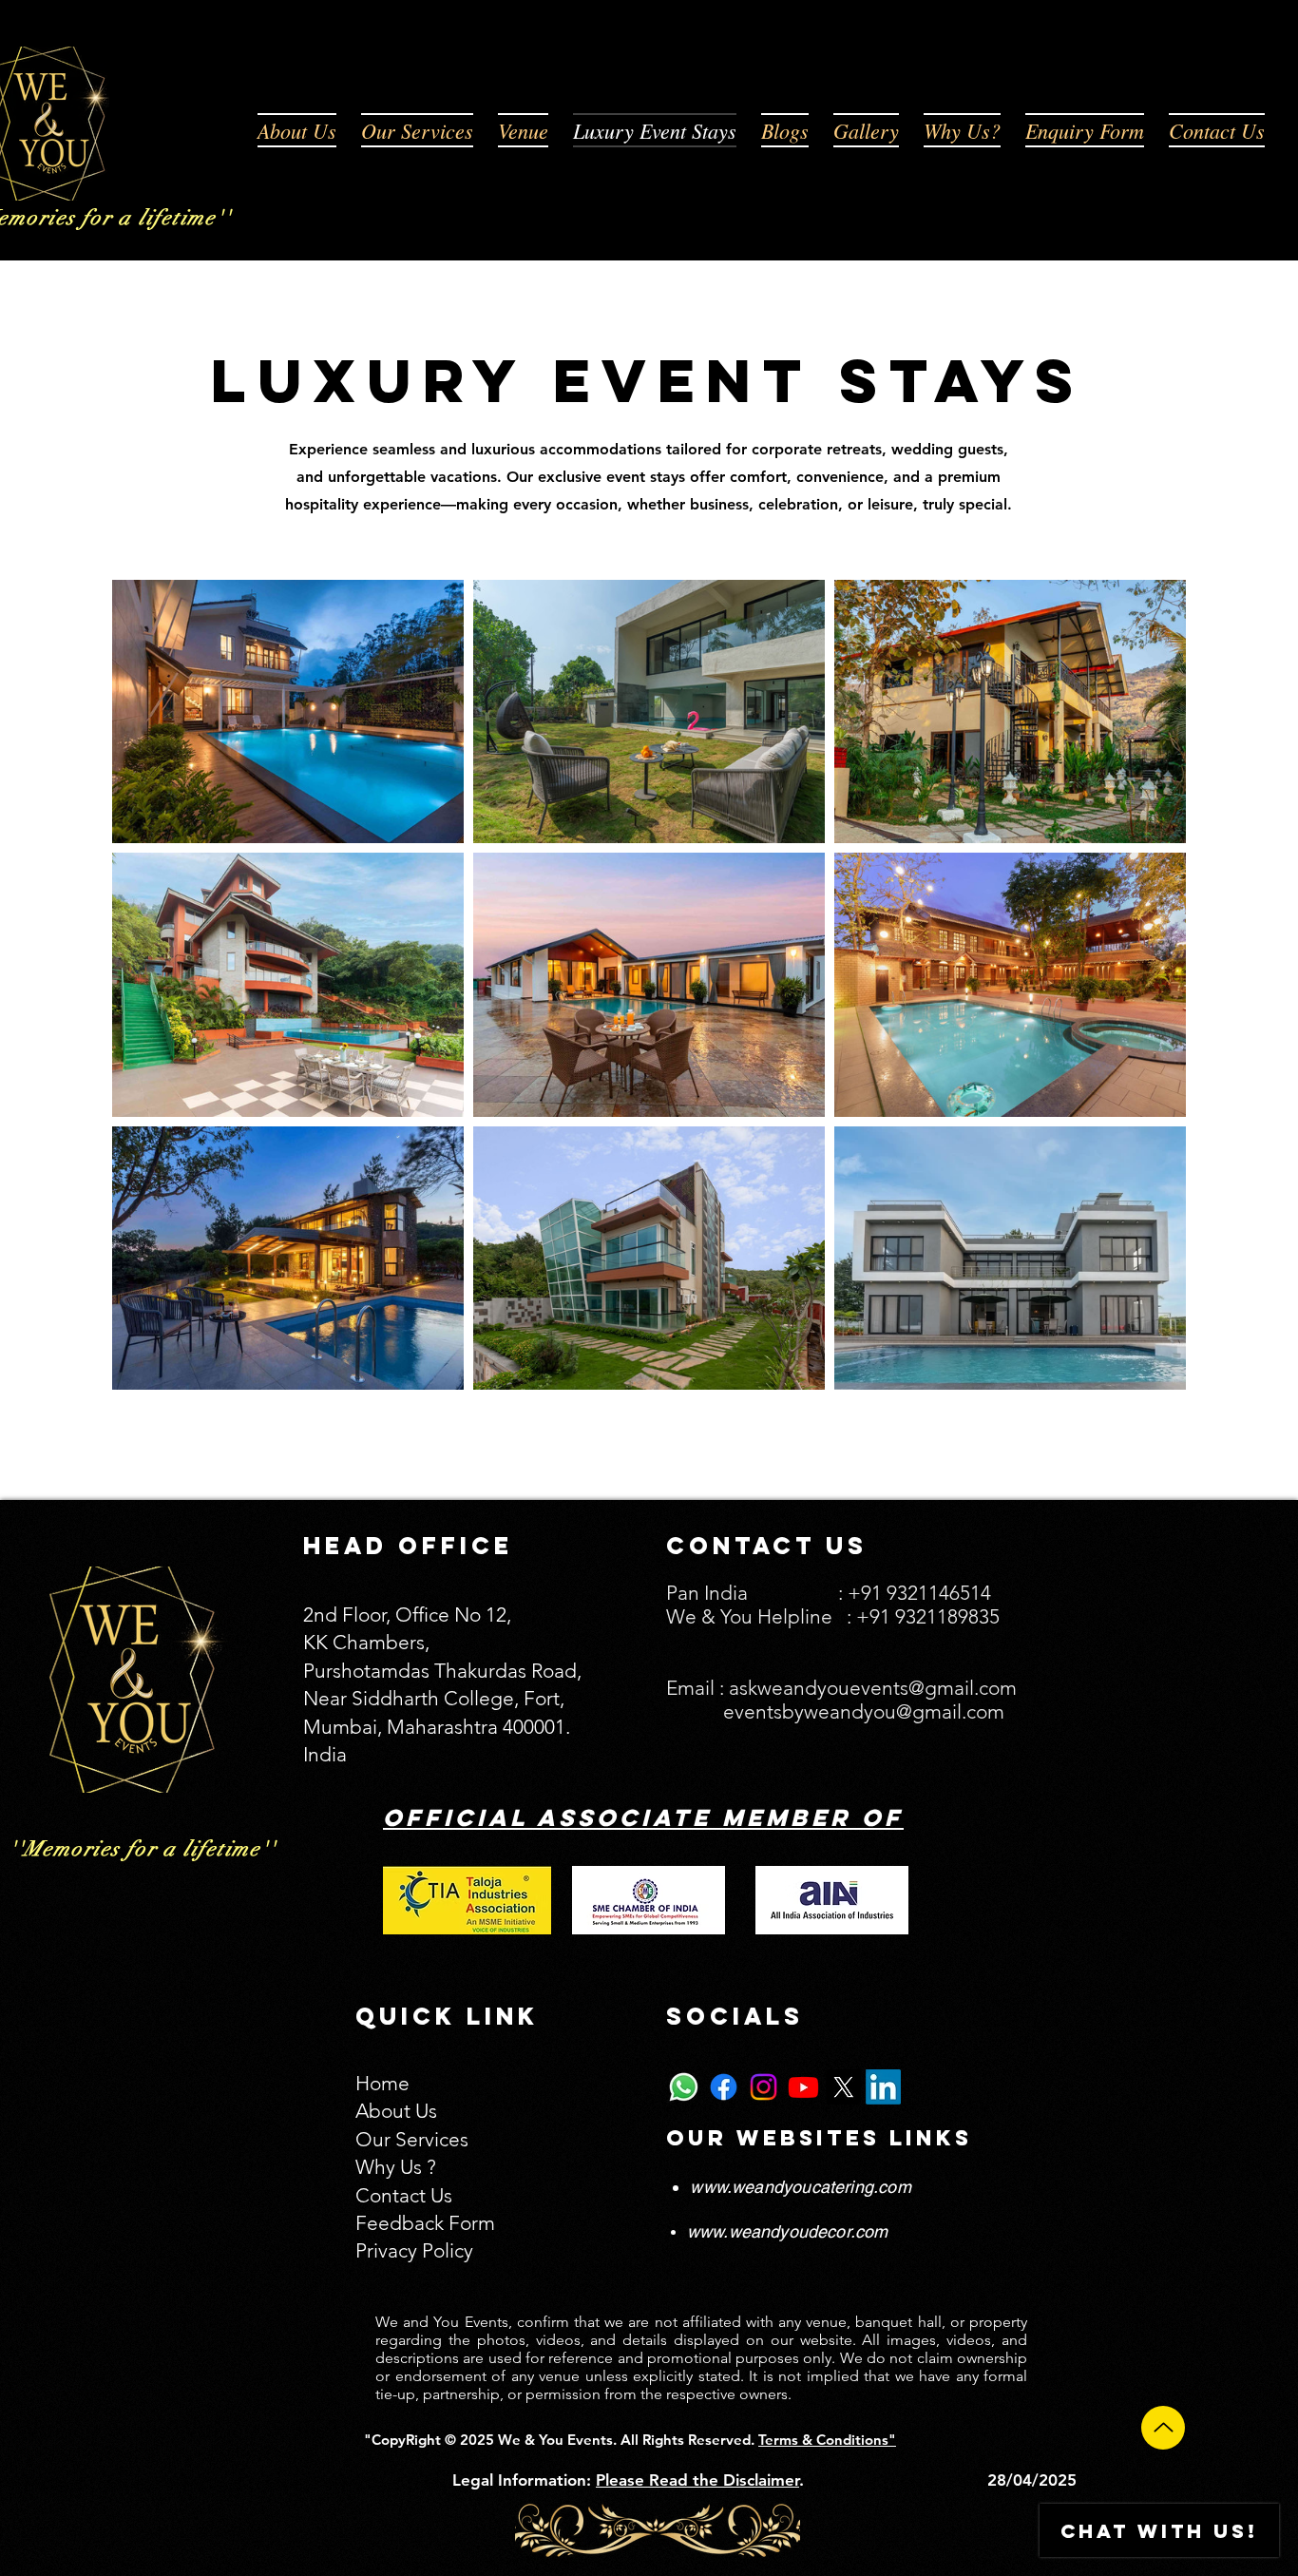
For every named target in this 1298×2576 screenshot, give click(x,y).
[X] (843, 2087)
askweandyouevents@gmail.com (873, 1688)
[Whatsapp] (684, 2087)
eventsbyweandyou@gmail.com (864, 1711)
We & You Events (554, 2440)
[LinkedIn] (883, 2087)
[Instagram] (764, 2087)
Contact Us (404, 2195)
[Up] (1163, 2428)
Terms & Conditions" (827, 2440)
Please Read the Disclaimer (697, 2480)
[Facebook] (724, 2087)
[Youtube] (803, 2087)
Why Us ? (396, 2167)
